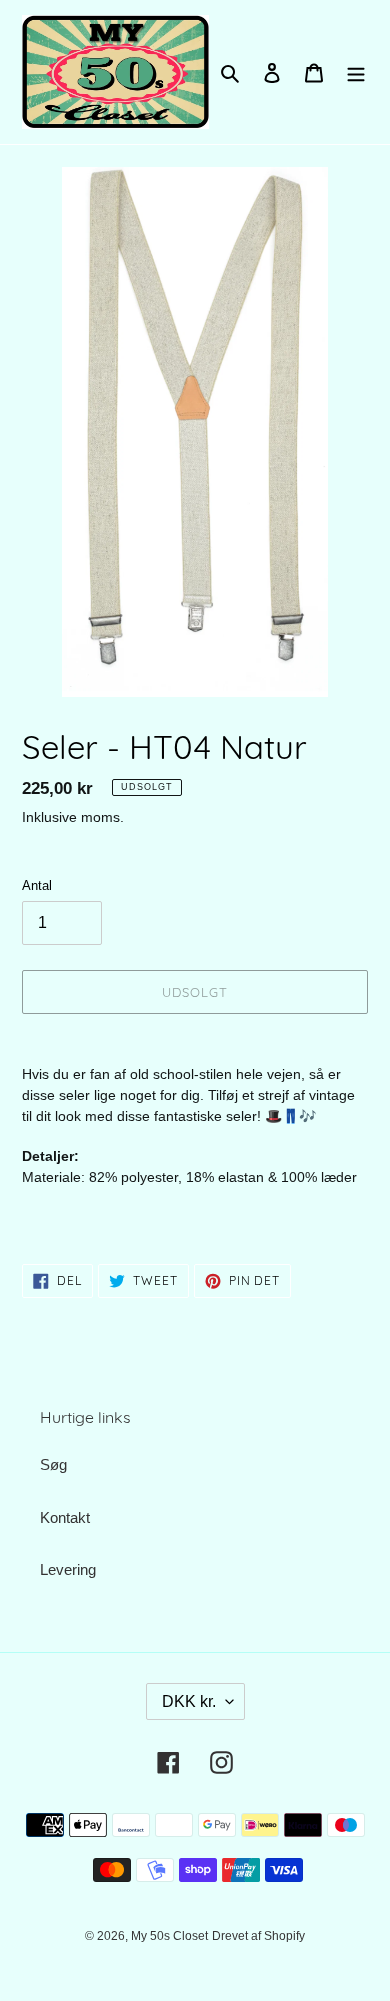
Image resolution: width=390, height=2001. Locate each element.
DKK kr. (189, 1701)
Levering (68, 1569)
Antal (37, 885)
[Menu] (356, 72)
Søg (53, 1464)
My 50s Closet (169, 1936)
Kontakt (65, 1517)
